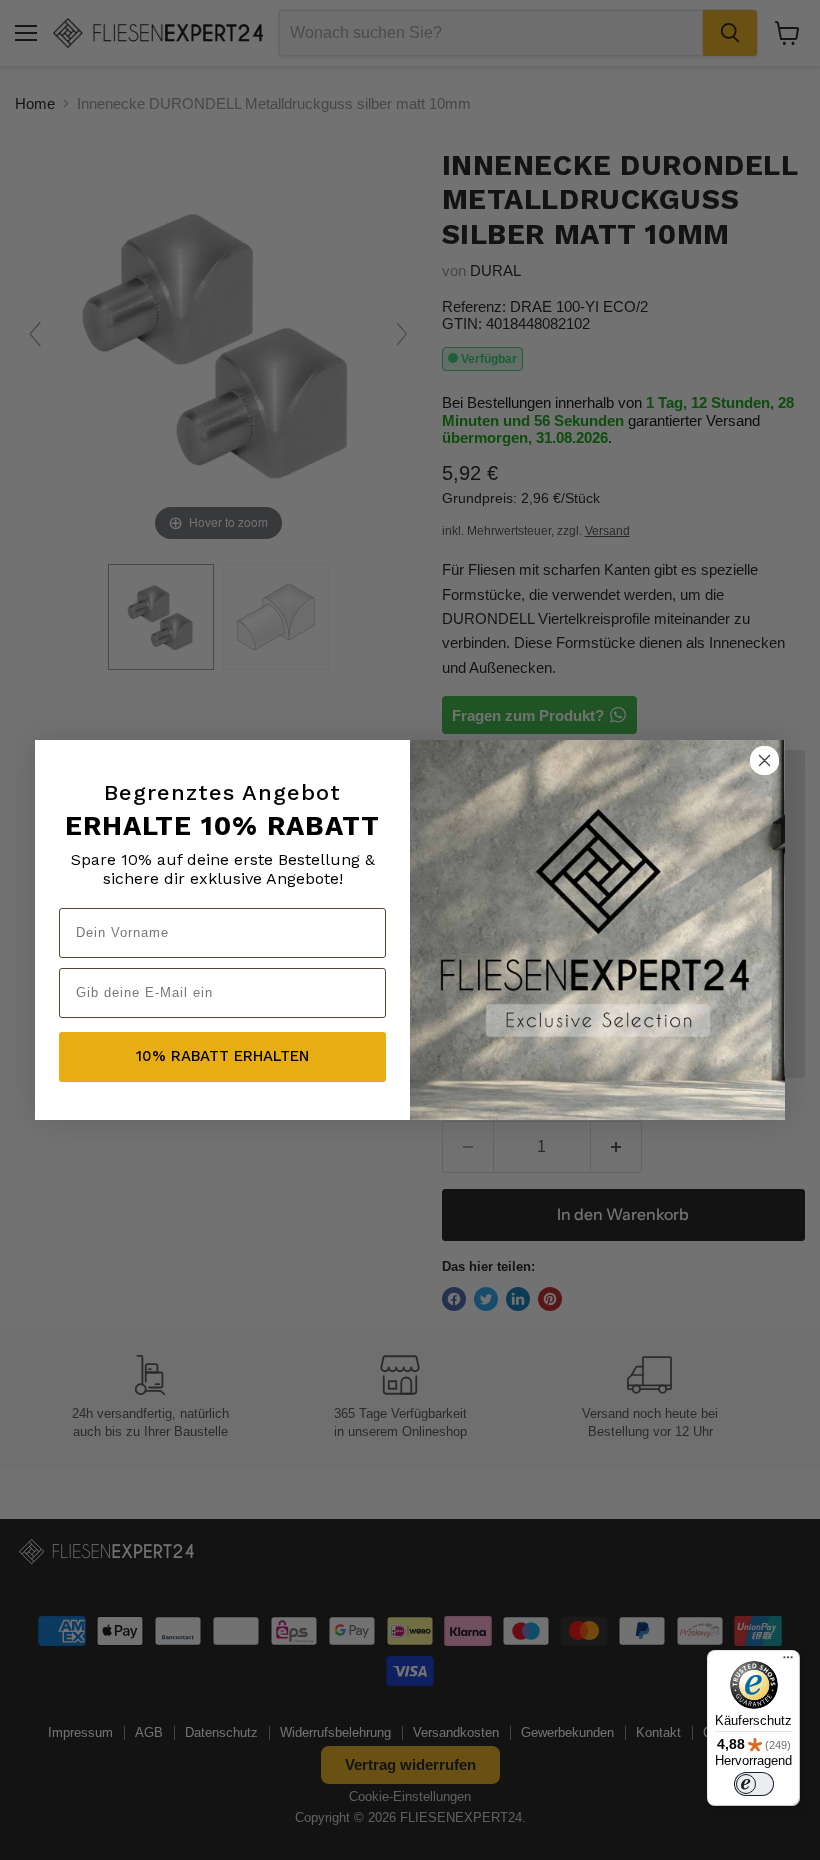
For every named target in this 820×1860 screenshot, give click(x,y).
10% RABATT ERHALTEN (222, 1056)
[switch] (754, 1784)
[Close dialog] (764, 760)
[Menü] (788, 1662)
